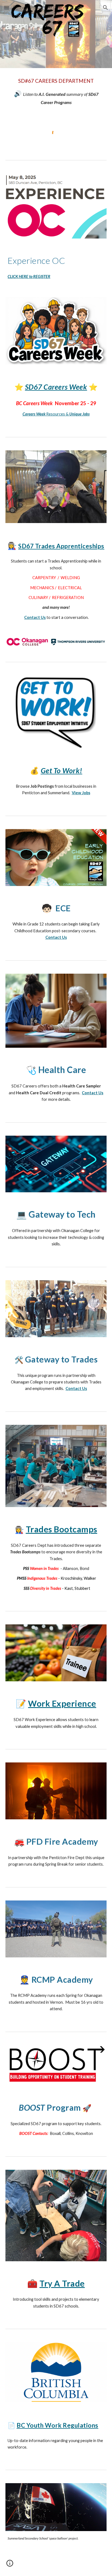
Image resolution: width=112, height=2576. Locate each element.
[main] (56, 91)
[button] (7, 7)
